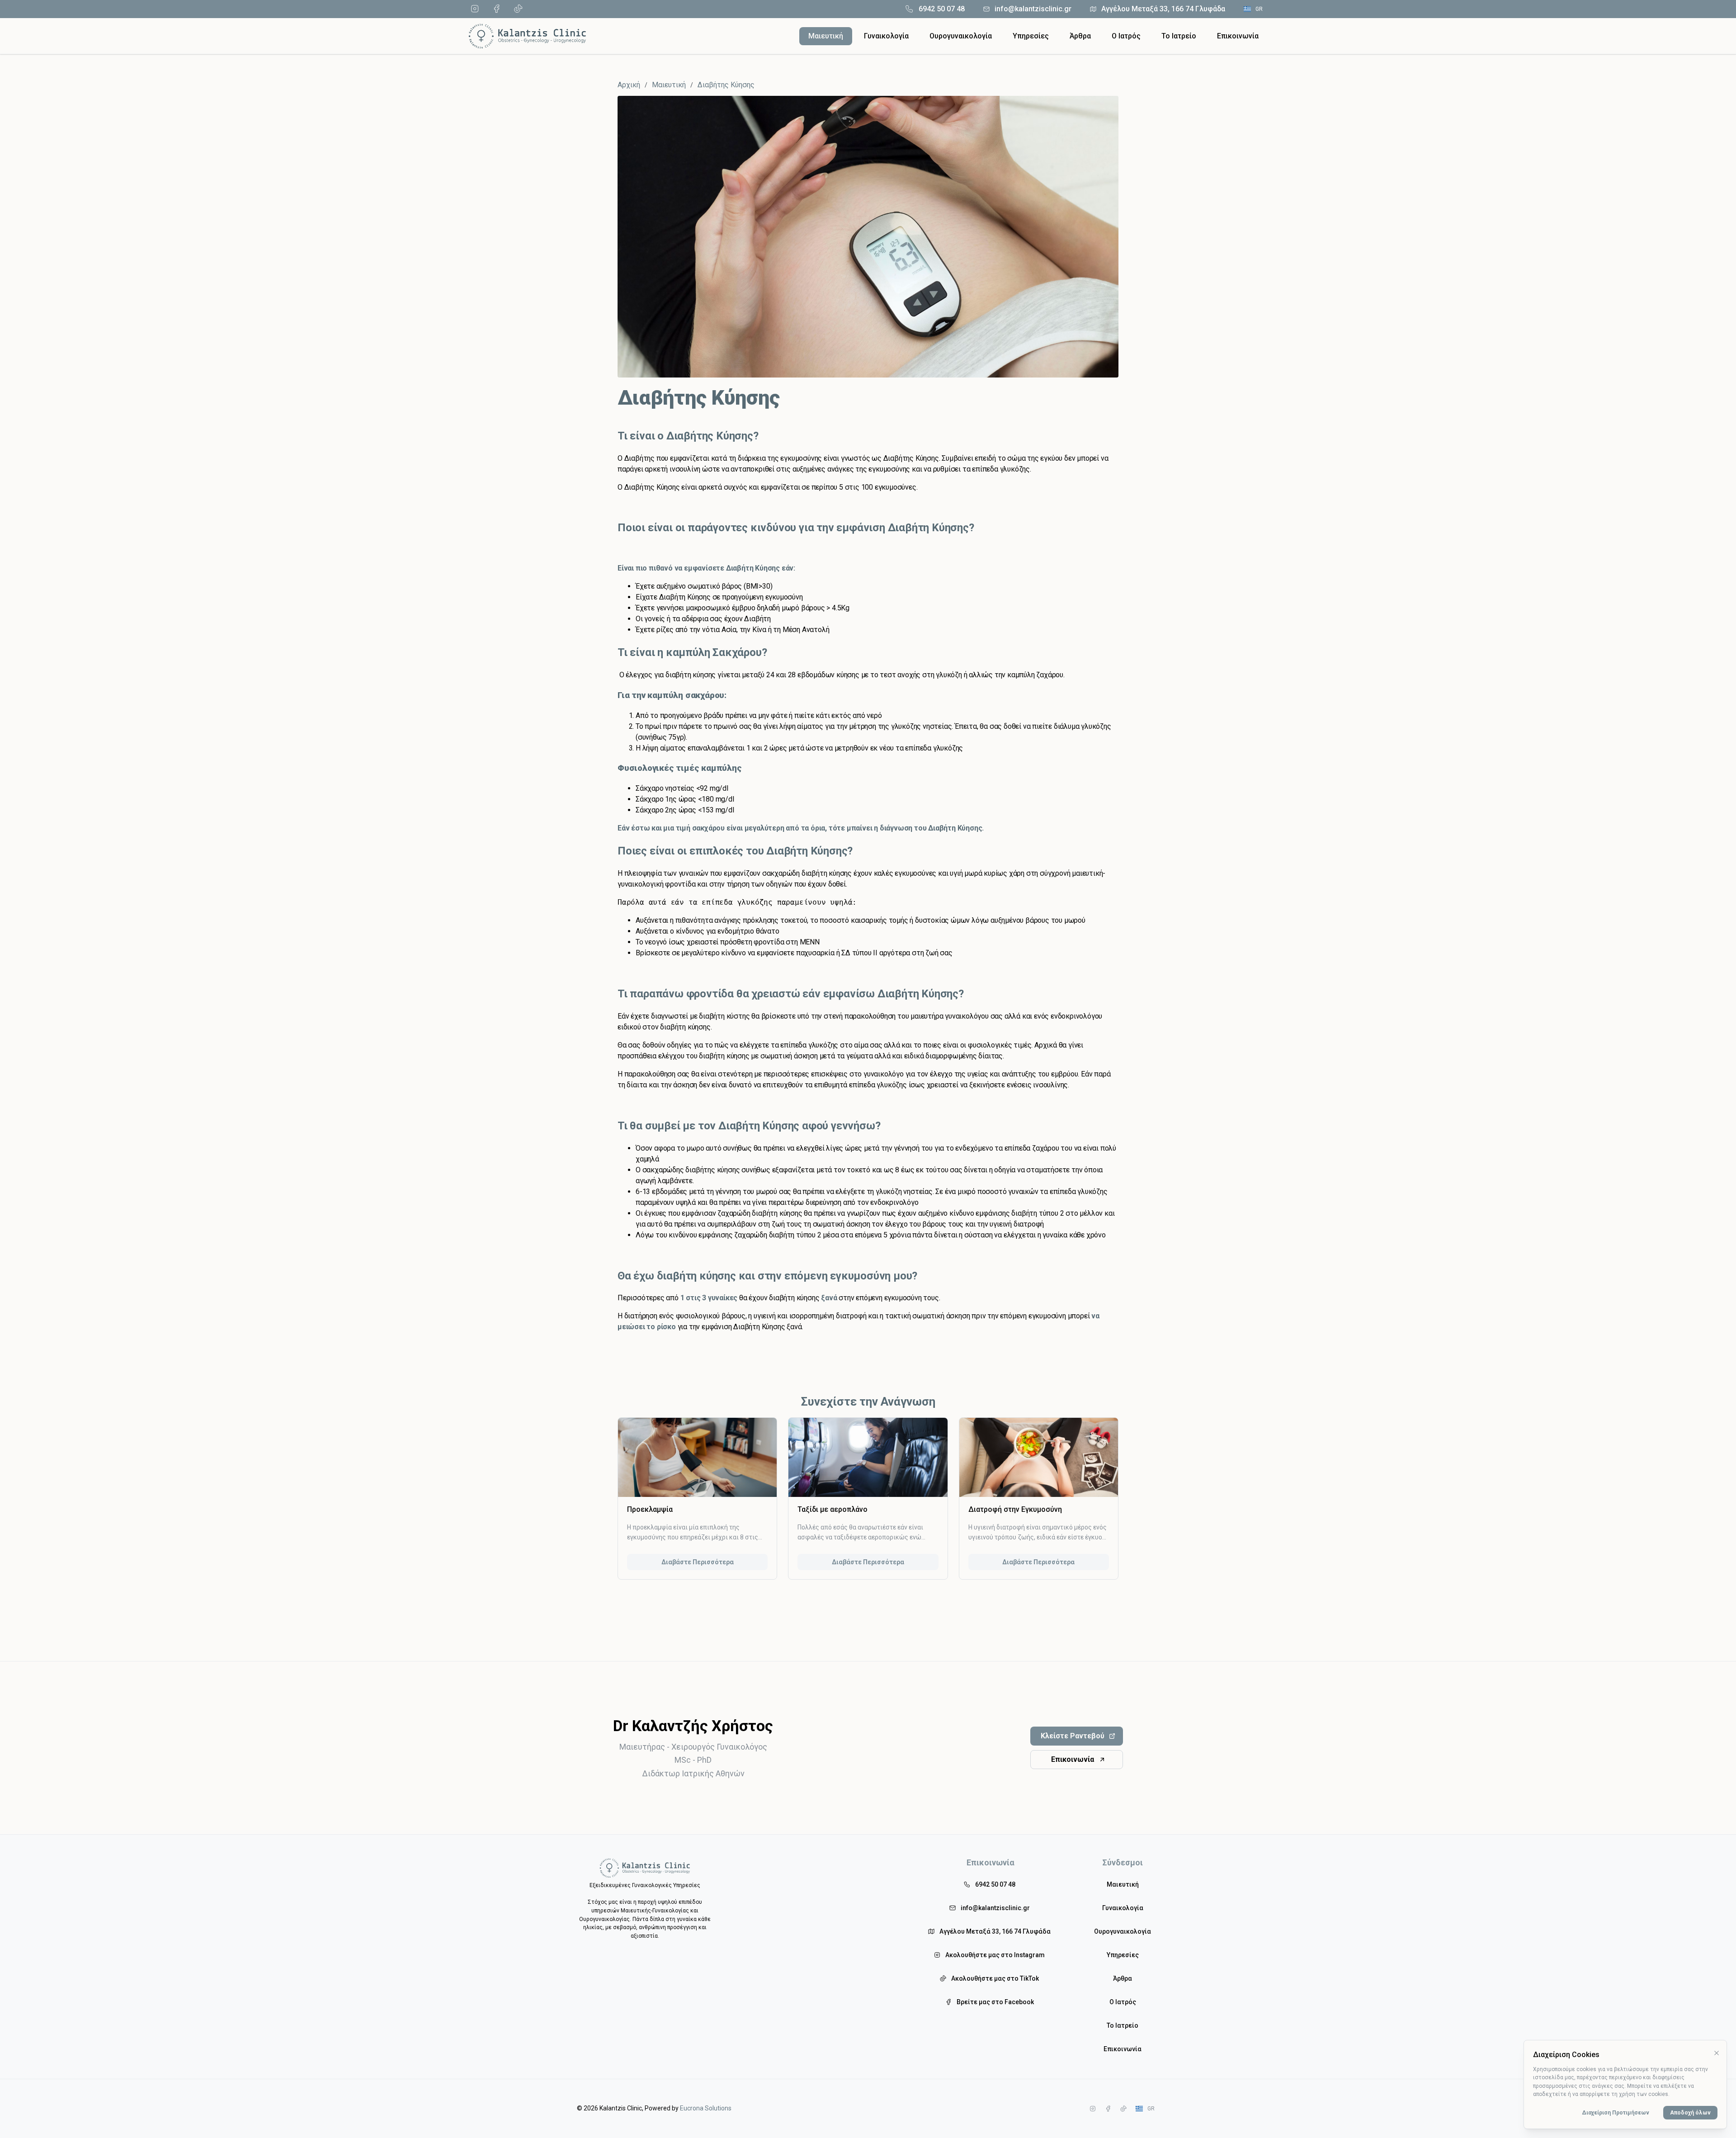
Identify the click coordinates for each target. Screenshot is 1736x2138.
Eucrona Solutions (706, 2108)
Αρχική (629, 85)
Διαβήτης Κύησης (726, 85)
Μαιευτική (669, 85)
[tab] (826, 36)
